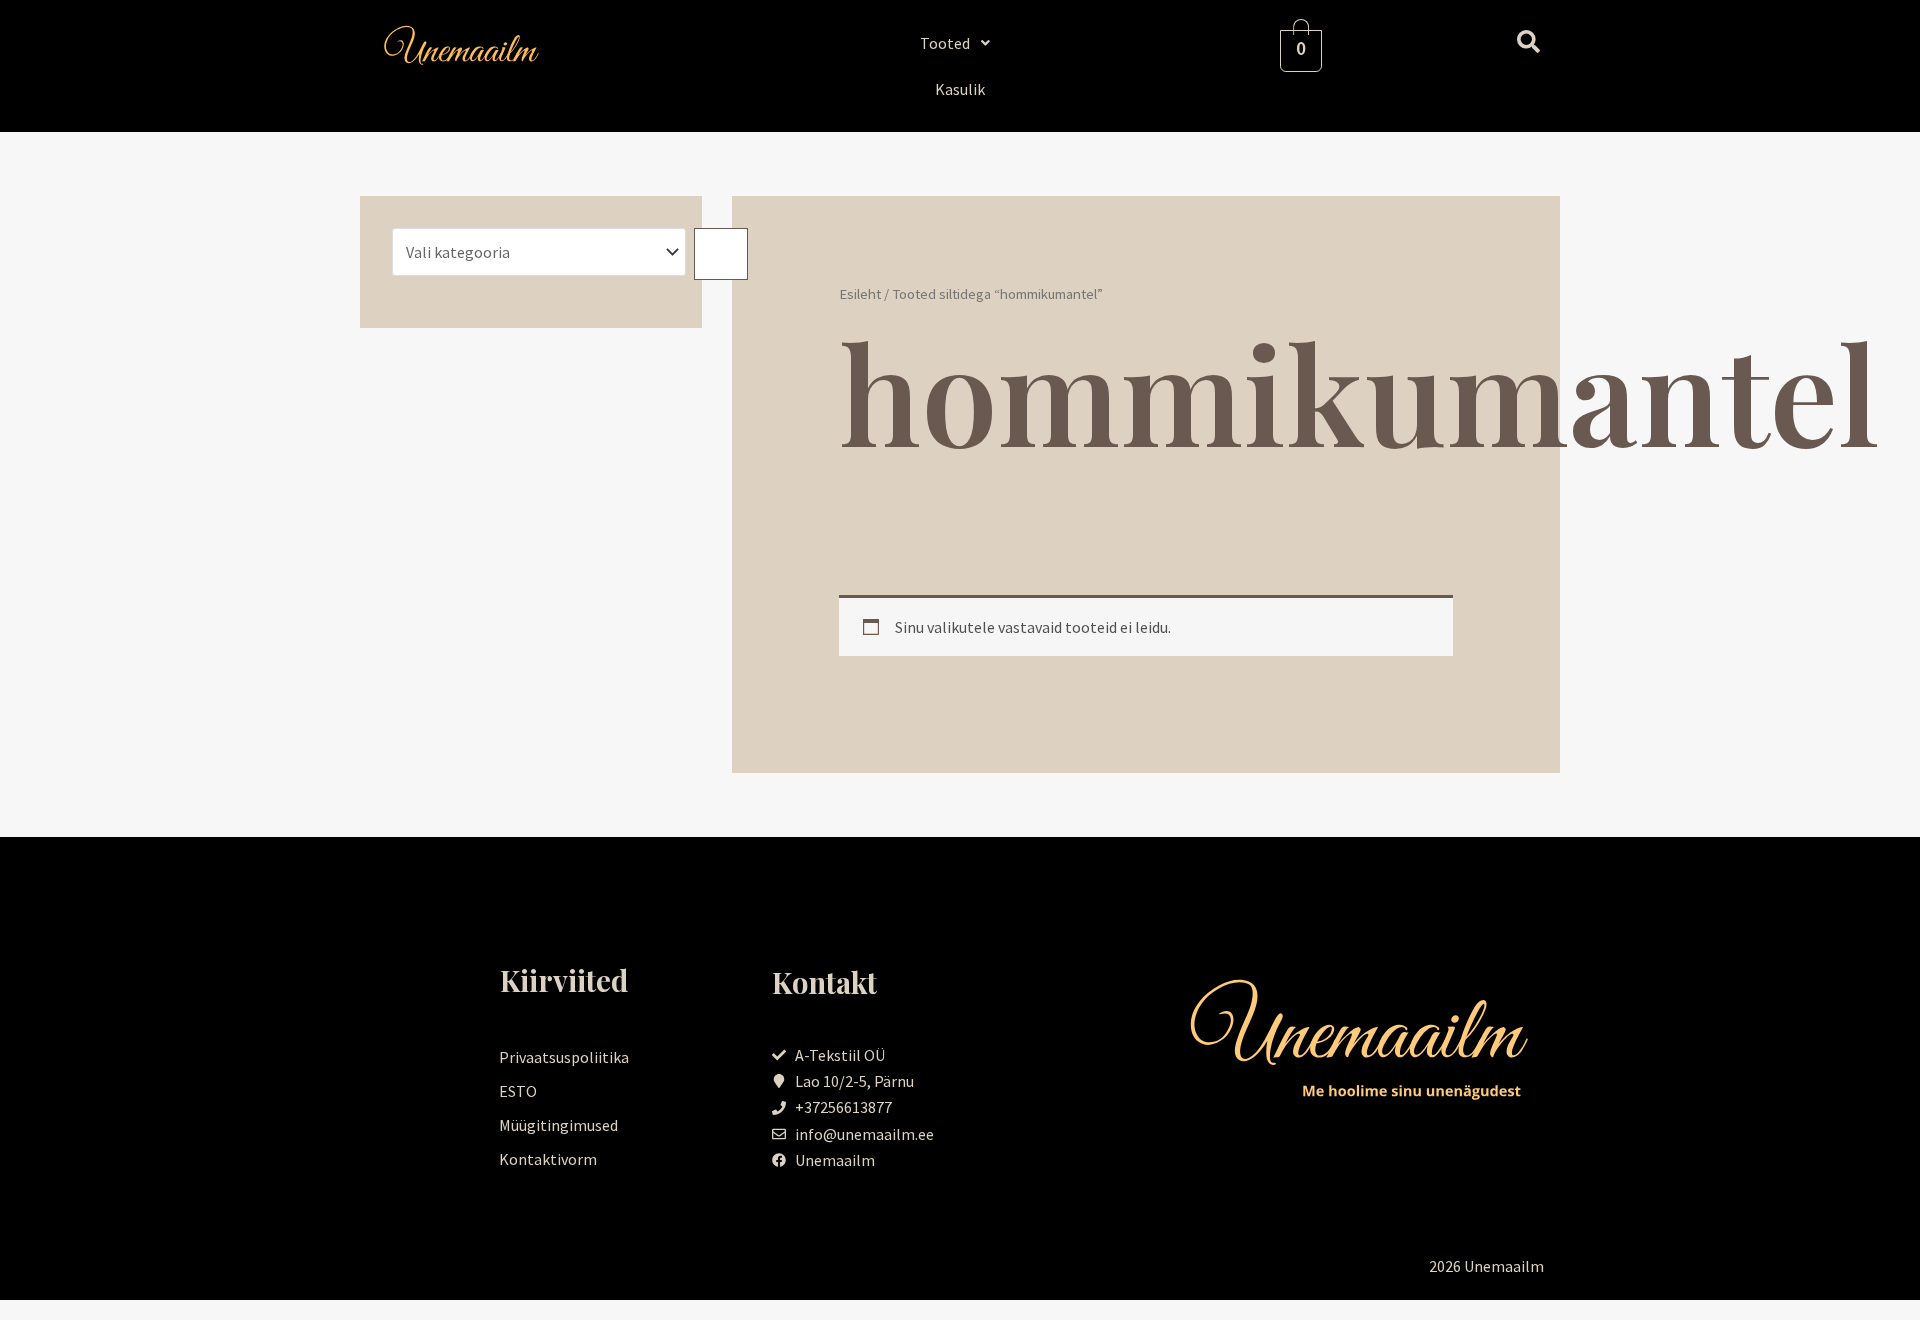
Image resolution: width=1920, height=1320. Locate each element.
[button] (960, 43)
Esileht (860, 294)
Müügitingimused (558, 1125)
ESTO (518, 1091)
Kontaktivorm (548, 1159)
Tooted (945, 43)
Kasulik (960, 89)
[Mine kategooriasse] (721, 254)
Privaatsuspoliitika (564, 1057)
